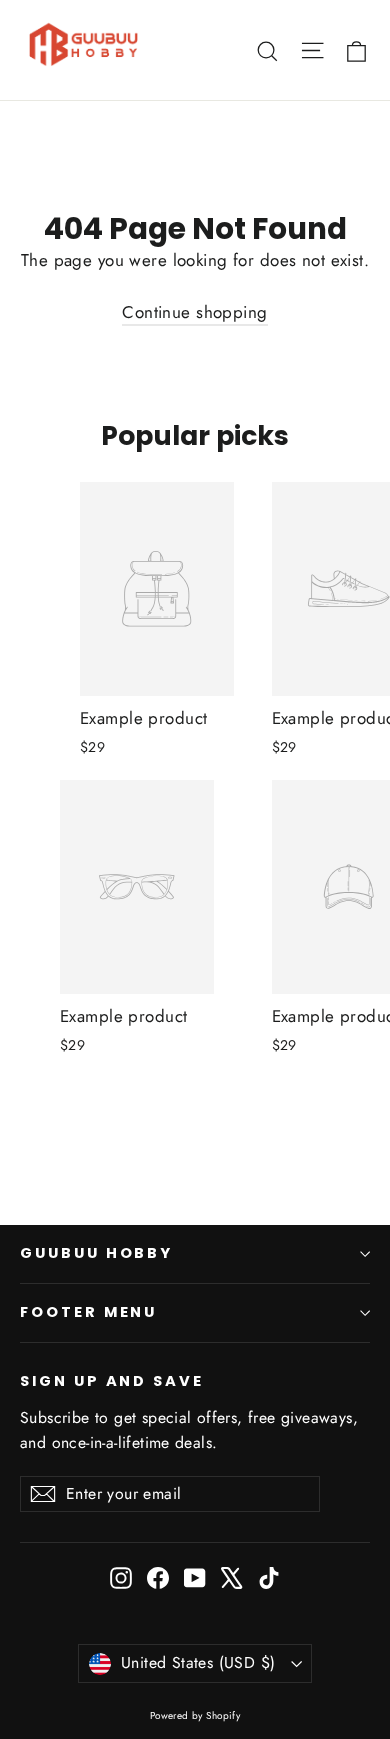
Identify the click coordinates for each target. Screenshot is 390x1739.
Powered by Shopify (195, 1715)
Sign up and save (112, 1381)
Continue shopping (194, 312)
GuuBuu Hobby (96, 1253)
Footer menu (88, 1312)
